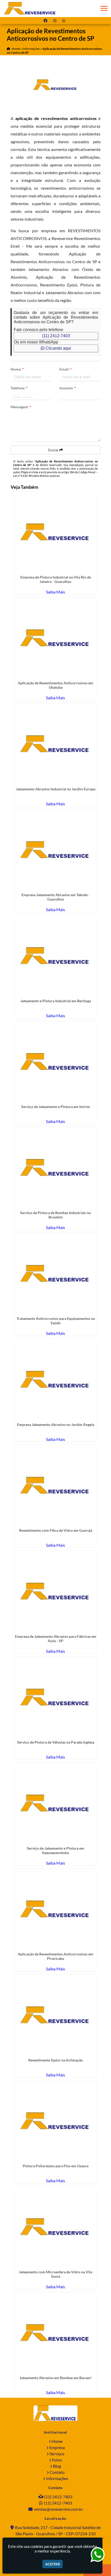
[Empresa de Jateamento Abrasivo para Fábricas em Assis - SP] (56, 1591)
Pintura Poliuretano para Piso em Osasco (56, 2166)
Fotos (57, 2460)
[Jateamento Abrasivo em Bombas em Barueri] (56, 2333)
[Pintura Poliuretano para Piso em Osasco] (56, 2121)
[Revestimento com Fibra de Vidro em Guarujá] (56, 1486)
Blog (57, 2466)
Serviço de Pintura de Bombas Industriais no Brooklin (55, 1215)
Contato (57, 2472)
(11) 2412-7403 (56, 336)
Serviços (57, 2454)
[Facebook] (46, 21)
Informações (57, 2478)
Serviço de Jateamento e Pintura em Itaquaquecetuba (55, 1850)
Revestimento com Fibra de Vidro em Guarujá (56, 1530)
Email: (66, 369)
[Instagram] (56, 21)
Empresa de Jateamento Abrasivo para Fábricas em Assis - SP (56, 1639)
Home (57, 2441)
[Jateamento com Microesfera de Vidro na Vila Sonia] (56, 2227)
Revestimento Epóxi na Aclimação (56, 2060)
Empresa (57, 2447)
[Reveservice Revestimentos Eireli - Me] (55, 2413)
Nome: (17, 369)
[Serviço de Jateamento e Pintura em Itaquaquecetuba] (56, 1803)
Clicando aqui (58, 348)
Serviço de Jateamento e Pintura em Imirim (56, 1107)
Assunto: (68, 388)
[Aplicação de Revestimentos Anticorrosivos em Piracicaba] (56, 1909)
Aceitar (53, 2564)
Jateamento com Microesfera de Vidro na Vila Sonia (55, 2274)
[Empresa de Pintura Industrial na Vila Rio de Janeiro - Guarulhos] (56, 532)
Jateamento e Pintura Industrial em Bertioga (56, 1001)
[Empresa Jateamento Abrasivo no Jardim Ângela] (56, 1380)
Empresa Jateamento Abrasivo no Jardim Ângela (56, 1425)
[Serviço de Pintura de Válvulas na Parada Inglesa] (56, 1698)
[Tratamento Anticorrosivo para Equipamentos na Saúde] (56, 1274)
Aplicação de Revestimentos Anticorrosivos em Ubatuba (55, 685)
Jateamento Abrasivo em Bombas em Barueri (55, 2378)
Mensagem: (21, 407)
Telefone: (19, 388)
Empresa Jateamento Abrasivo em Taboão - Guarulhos (56, 897)
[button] (104, 8)
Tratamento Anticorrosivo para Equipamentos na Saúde (56, 1321)
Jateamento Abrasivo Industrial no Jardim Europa (56, 789)
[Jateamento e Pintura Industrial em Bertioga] (56, 956)
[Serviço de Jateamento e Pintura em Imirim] (56, 1062)
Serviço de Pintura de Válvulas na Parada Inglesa (56, 1742)
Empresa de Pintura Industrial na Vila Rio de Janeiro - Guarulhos (56, 579)
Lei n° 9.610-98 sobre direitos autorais (37, 476)
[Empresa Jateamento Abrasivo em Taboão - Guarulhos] (56, 850)
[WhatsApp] (65, 21)
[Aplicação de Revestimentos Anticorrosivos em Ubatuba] (56, 638)
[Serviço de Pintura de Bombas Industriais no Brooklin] (56, 1168)
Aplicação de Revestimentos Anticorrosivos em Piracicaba (55, 1956)
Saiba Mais (55, 592)
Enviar (54, 450)
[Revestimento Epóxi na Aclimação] (56, 2015)
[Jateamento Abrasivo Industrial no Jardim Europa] (56, 744)
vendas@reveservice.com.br (58, 2509)
